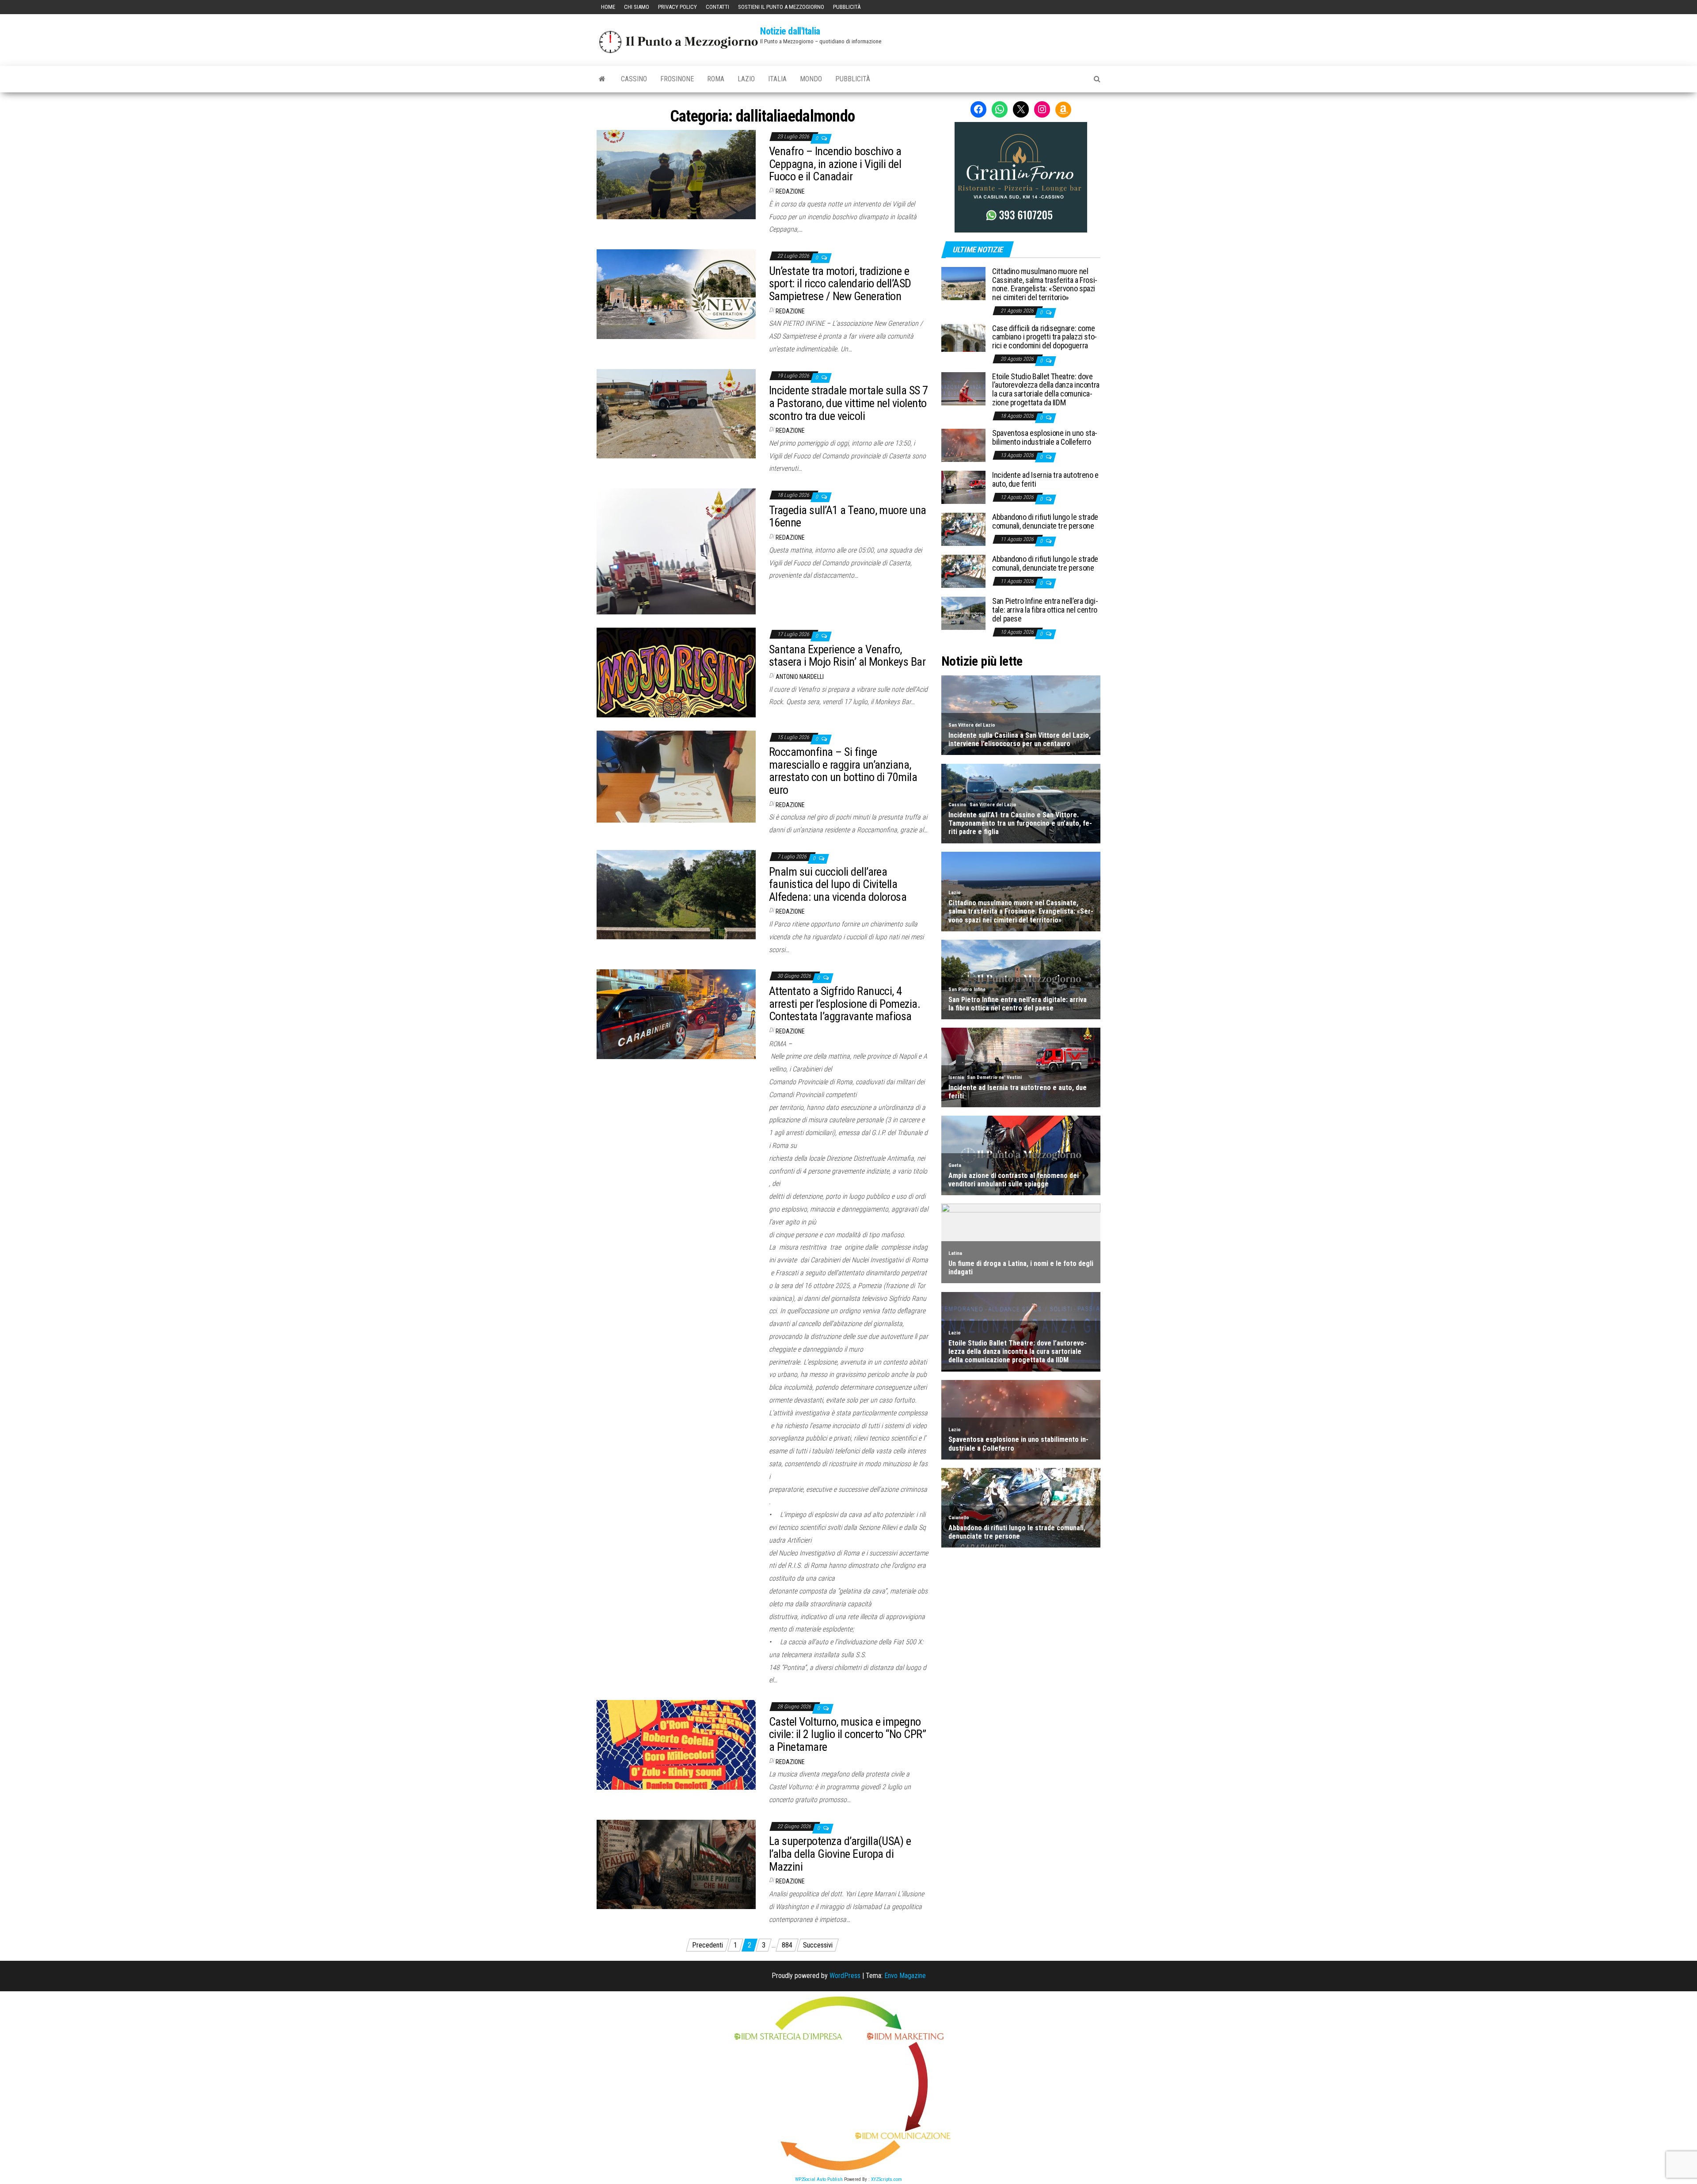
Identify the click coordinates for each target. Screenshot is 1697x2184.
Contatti (717, 7)
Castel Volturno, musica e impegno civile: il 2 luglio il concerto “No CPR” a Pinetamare (847, 1734)
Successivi (818, 1945)
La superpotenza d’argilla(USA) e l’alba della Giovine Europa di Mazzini (840, 1854)
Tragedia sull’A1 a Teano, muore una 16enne (848, 516)
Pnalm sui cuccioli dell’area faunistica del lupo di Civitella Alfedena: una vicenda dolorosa (838, 884)
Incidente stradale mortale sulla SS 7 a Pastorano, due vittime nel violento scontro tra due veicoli (848, 403)
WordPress (845, 1976)
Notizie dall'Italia (790, 31)
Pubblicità (847, 7)
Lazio (746, 79)
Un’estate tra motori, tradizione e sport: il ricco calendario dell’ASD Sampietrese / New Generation (840, 284)
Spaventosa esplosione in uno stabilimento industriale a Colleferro (1045, 437)
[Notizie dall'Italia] (602, 79)
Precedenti (708, 1945)
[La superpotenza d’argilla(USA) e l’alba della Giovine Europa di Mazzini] (676, 1864)
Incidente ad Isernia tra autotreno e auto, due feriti (1045, 479)
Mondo (811, 79)
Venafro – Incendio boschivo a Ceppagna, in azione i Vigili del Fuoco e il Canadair (835, 164)
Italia (777, 79)
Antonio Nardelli (800, 677)
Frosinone (677, 79)
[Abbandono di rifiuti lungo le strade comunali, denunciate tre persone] (963, 529)
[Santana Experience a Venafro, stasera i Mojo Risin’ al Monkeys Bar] (676, 672)
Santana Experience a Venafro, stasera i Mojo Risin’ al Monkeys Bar (847, 656)
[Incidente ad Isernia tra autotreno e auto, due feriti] (963, 487)
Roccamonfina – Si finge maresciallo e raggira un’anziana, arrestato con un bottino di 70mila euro (843, 771)
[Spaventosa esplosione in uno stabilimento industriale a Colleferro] (963, 445)
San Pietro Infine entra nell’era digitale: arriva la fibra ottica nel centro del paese (1045, 610)
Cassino (634, 79)
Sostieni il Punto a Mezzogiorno (781, 7)
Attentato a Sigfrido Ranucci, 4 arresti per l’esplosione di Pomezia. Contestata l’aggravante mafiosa (845, 1004)
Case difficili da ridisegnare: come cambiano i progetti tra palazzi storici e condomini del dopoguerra (1044, 337)
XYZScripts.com (887, 2179)
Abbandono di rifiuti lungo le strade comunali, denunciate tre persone (1045, 521)
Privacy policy (677, 7)
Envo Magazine (905, 1976)
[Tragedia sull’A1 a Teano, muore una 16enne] (676, 551)
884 (787, 1945)
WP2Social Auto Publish (819, 2179)
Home (608, 7)
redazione (790, 191)
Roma (716, 79)
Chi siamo (637, 7)
